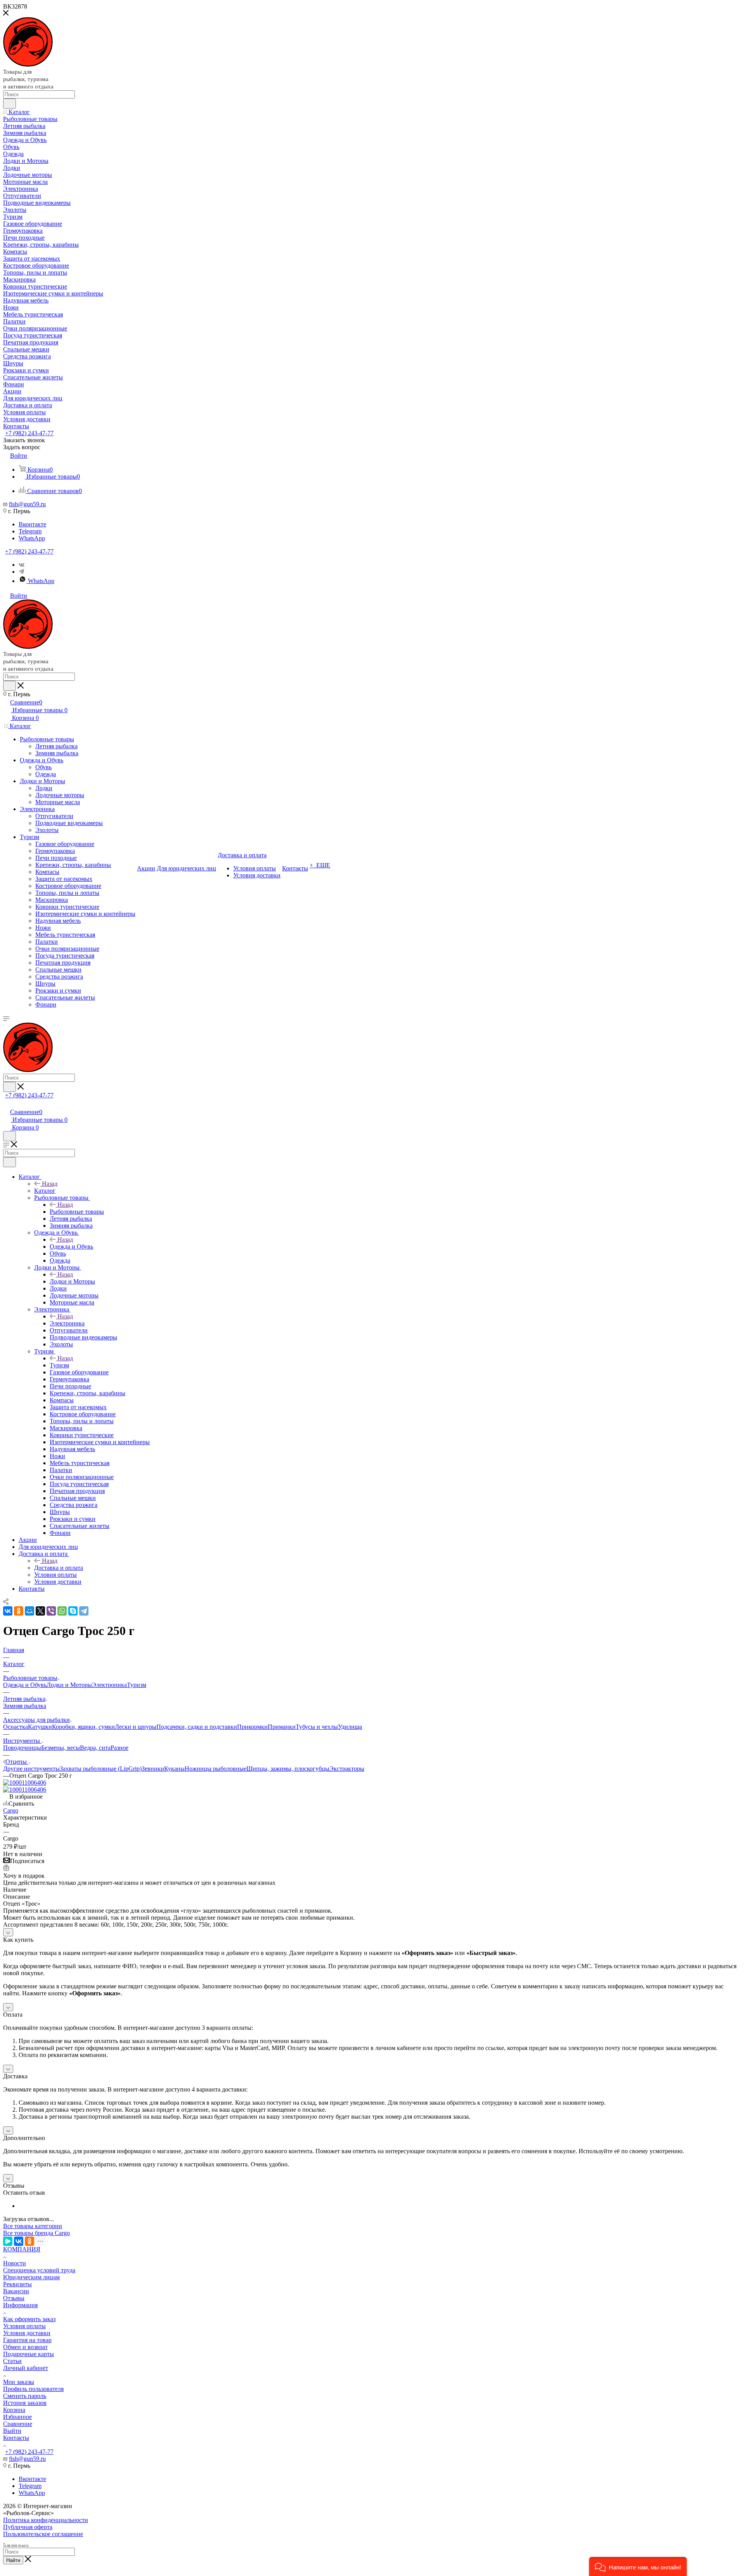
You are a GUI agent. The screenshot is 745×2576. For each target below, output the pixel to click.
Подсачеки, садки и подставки (197, 1727)
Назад (50, 1184)
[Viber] (51, 1611)
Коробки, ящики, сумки (83, 1727)
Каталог (45, 1191)
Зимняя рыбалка (25, 1706)
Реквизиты (17, 2284)
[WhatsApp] (62, 1611)
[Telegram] (21, 572)
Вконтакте (32, 524)
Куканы (174, 1769)
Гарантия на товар (27, 2340)
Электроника (67, 1323)
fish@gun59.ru (27, 504)
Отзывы (14, 2298)
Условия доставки (27, 2333)
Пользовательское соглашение (43, 2534)
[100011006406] (25, 1783)
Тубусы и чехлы (317, 1727)
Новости (15, 2263)
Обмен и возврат (25, 2347)
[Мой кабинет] (7, 1104)
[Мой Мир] (29, 1611)
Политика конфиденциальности (46, 2520)
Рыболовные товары (77, 1212)
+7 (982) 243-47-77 (29, 433)
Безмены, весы (61, 1748)
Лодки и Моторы (72, 1281)
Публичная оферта (28, 2527)
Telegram (30, 531)
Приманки (282, 1727)
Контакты (16, 2438)
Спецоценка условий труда (39, 2270)
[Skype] (73, 1611)
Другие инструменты (31, 1769)
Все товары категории (33, 2226)
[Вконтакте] (22, 565)
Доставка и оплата (59, 1568)
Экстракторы (347, 1769)
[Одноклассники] (19, 1611)
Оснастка (16, 1727)
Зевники (153, 1769)
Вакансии (16, 2291)
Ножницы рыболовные (216, 1769)
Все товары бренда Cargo (36, 2233)
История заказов (25, 2403)
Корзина (14, 2410)
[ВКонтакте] (8, 1611)
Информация (20, 2305)
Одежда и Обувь (71, 1246)
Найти (13, 2560)
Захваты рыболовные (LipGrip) (101, 1769)
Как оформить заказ (29, 2319)
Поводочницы (22, 1748)
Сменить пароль (25, 2396)
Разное (120, 1748)
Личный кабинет (26, 2368)
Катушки (40, 1727)
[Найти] (10, 104)
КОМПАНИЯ (22, 2249)
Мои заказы (19, 2382)
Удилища (350, 1727)
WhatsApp (32, 538)
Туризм (59, 1365)
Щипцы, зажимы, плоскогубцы (288, 1769)
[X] (40, 1611)
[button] (638, 2566)
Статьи (12, 2361)
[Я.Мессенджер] (8, 2241)
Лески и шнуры (136, 1727)
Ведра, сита (95, 1748)
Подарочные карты (29, 2354)
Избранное (17, 2417)
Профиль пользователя (33, 2389)
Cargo (11, 1810)
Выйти (12, 2431)
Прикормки (252, 1727)
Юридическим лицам (31, 2277)
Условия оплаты (24, 2326)
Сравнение (18, 2424)
